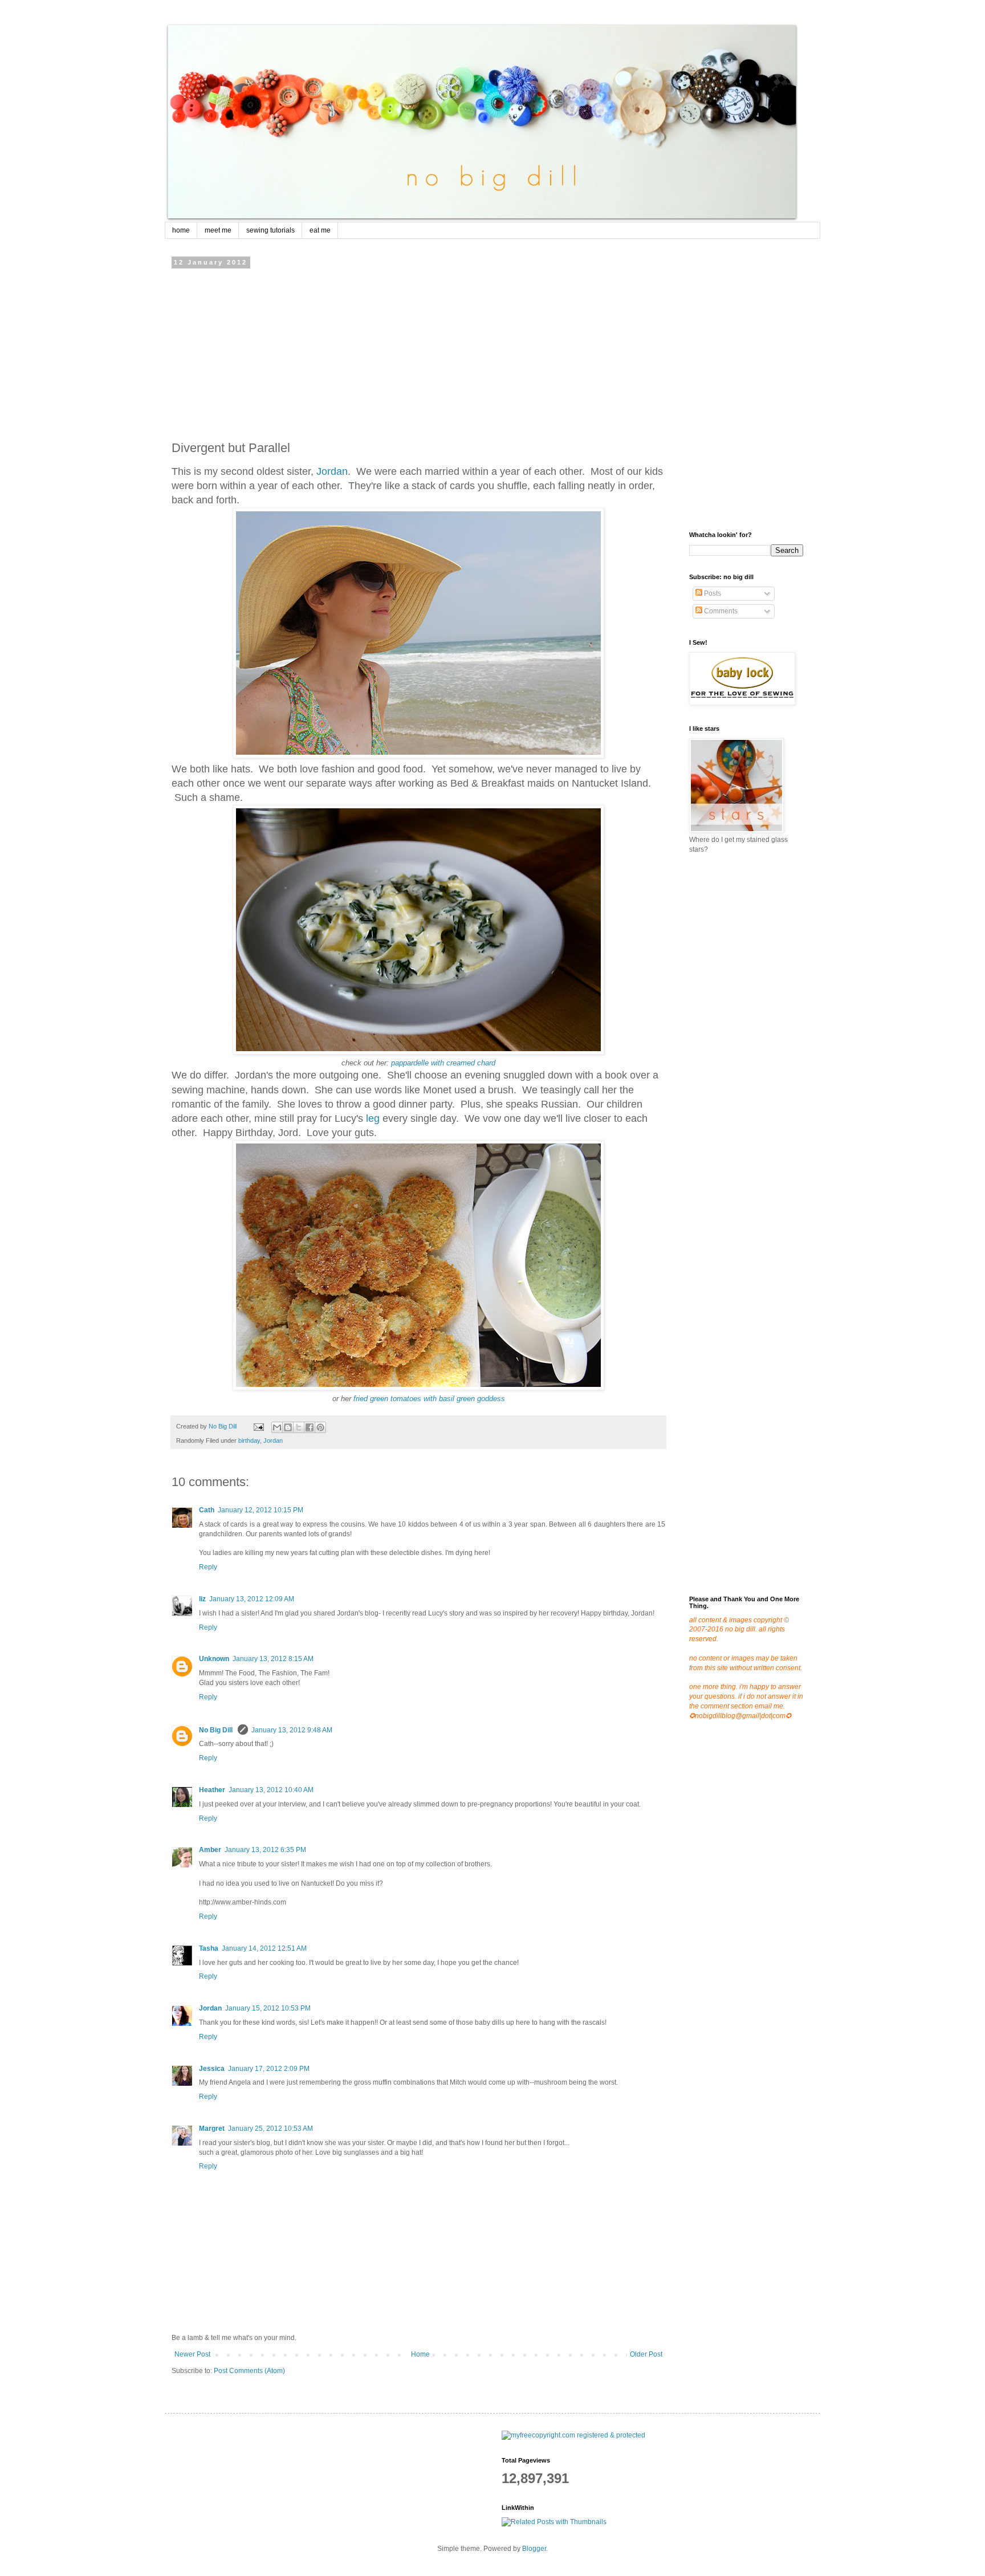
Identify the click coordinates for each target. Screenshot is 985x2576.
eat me (320, 230)
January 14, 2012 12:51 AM (264, 1948)
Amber (210, 1850)
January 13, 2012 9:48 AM (292, 1730)
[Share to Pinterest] (320, 1427)
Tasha (209, 1948)
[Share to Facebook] (310, 1427)
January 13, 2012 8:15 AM (273, 1659)
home (181, 230)
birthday (249, 1440)
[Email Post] (258, 1426)
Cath (207, 1510)
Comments (720, 611)
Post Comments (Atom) (249, 2371)
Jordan (332, 471)
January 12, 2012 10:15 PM (261, 1510)
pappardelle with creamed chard (443, 1063)
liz (202, 1599)
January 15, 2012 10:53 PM (268, 2008)
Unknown (214, 1659)
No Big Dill (217, 1730)
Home (420, 2354)
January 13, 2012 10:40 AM (271, 1790)
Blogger (534, 2549)
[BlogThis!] (288, 1427)
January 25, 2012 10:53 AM (270, 2129)
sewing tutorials (270, 230)
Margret (212, 2129)
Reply (208, 1567)
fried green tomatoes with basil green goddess (429, 1399)
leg (373, 1118)
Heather (212, 1790)
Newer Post (192, 2354)
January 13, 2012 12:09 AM (252, 1599)
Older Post (646, 2354)
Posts (712, 593)
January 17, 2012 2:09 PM (269, 2069)
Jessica (212, 2069)
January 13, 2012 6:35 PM (265, 1850)
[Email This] (277, 1427)
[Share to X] (299, 1427)
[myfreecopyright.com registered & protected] (573, 2435)
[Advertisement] (418, 351)
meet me (218, 230)
